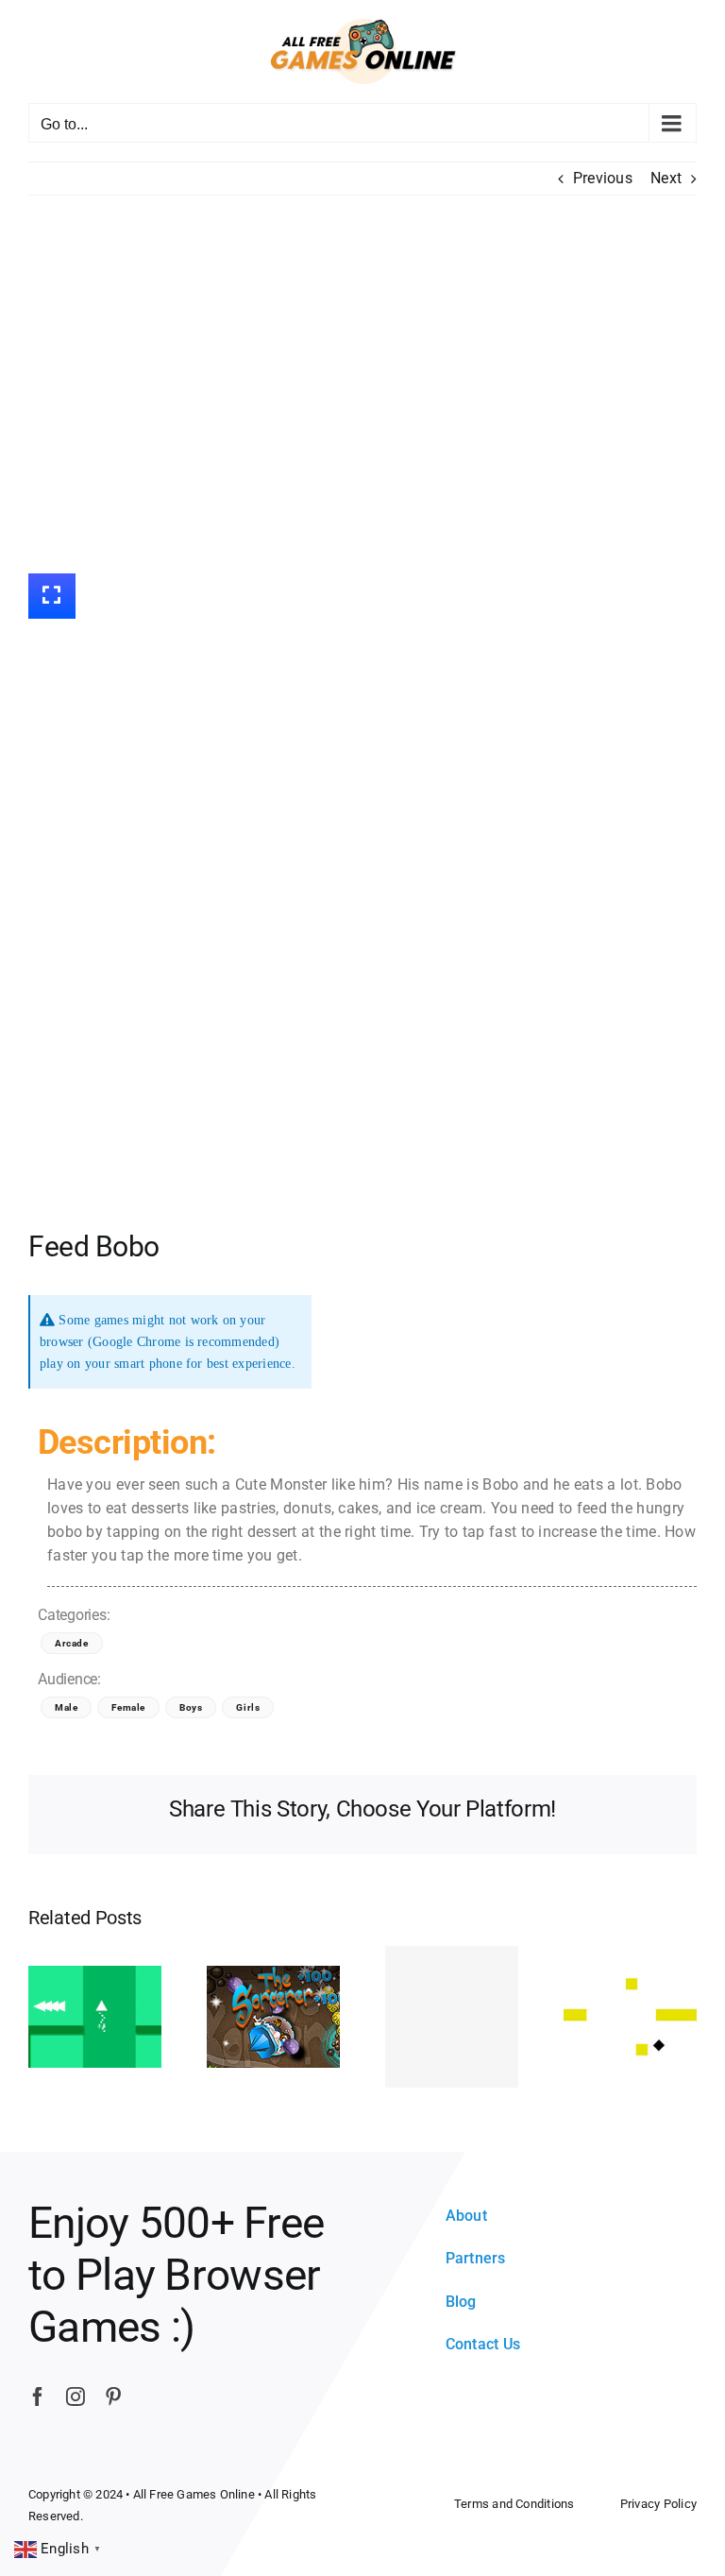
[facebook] (38, 2397)
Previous (603, 178)
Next (666, 178)
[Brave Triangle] (95, 2016)
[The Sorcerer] (273, 2016)
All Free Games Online (194, 2494)
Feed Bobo (94, 1246)
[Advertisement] (362, 384)
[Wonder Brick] (630, 2016)
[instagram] (76, 2397)
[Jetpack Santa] (452, 2017)
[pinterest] (113, 2397)
